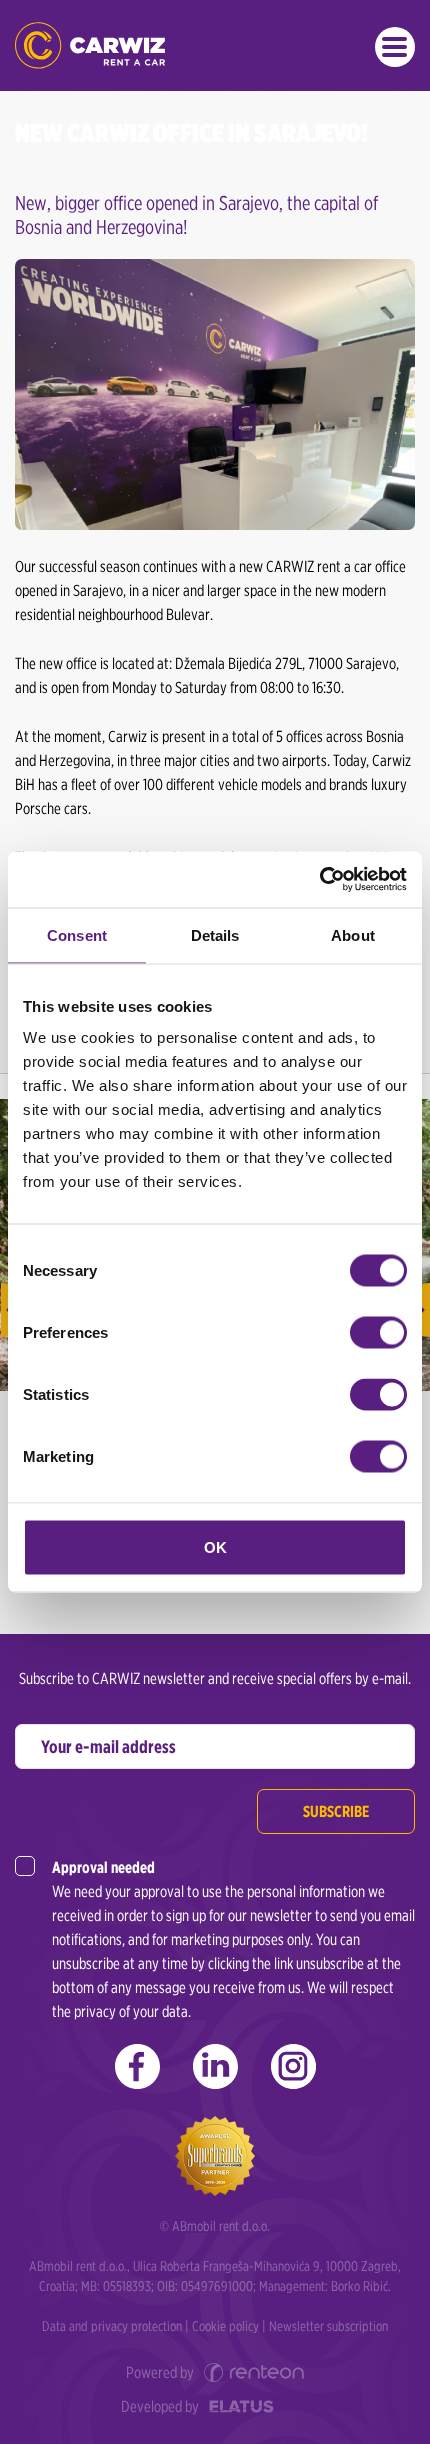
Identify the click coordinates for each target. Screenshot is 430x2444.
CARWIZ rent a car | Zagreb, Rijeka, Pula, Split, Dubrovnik (90, 45)
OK (215, 1547)
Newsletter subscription (328, 2326)
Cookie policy (225, 2326)
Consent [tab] (77, 934)
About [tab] (353, 934)
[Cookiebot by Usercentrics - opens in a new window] (319, 880)
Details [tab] (215, 934)
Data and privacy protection (112, 2326)
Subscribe (336, 1811)
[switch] (378, 1333)
